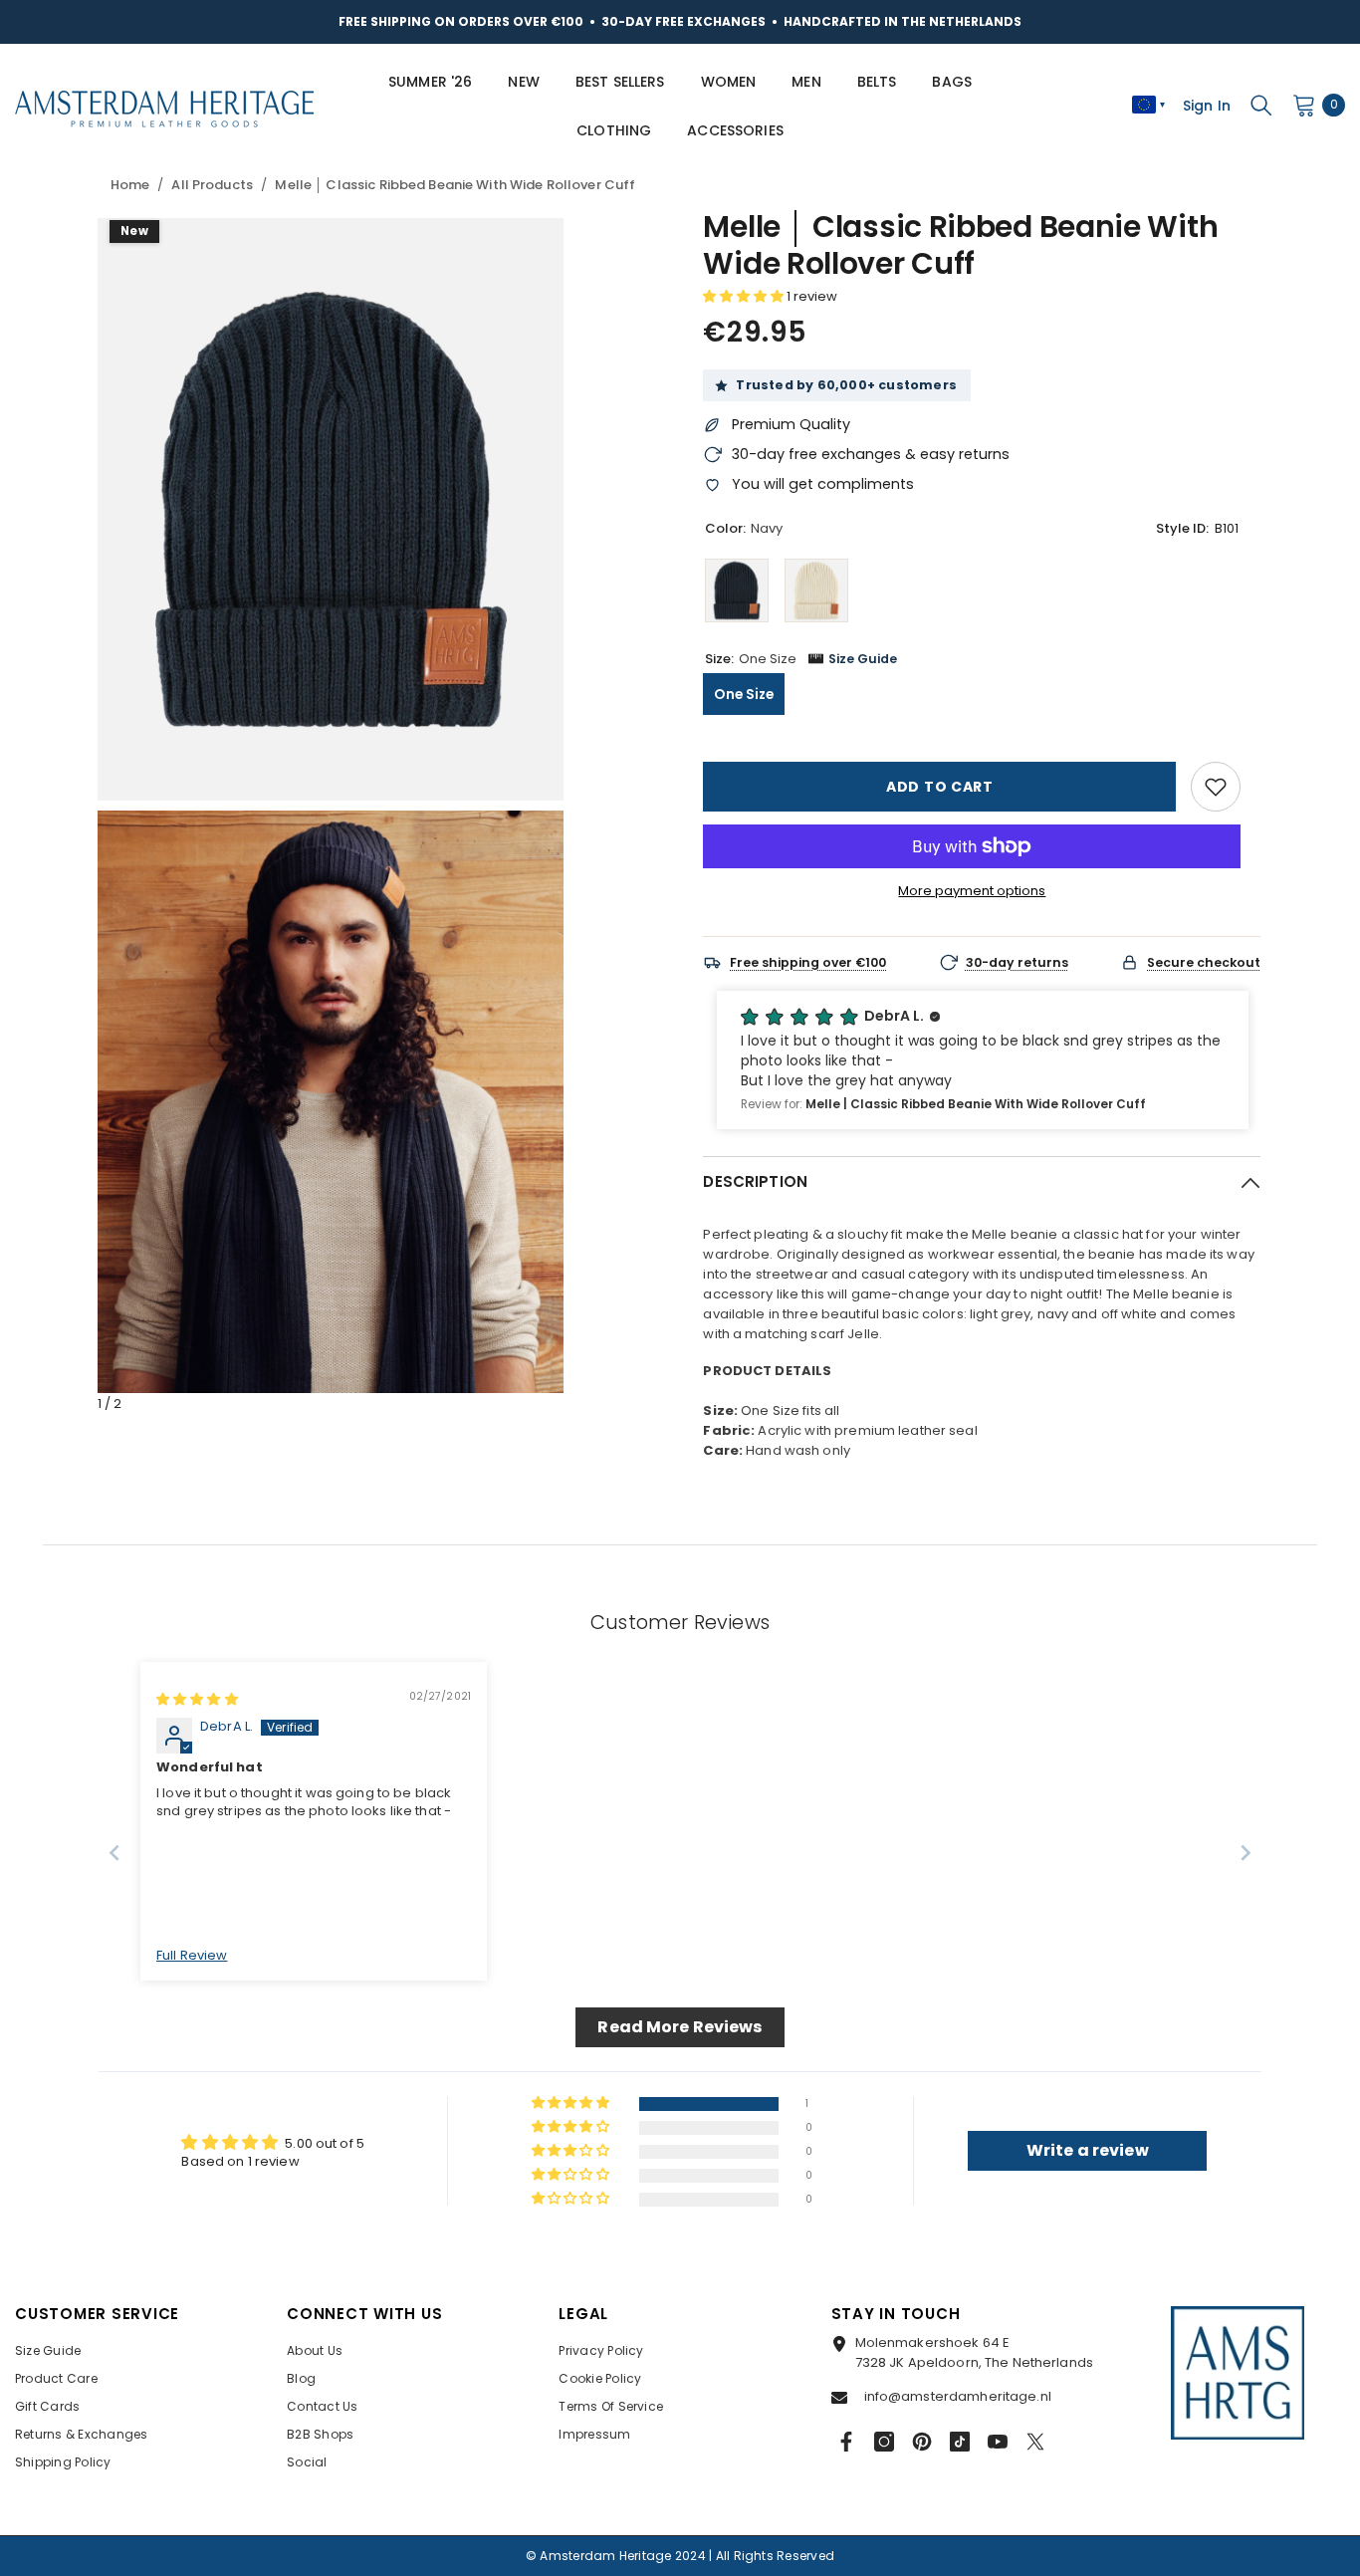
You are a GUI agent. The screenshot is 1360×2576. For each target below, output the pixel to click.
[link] (1216, 787)
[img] (197, 1699)
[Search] (1261, 105)
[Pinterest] (922, 2442)
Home (130, 185)
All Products (212, 185)
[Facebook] (846, 2442)
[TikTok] (960, 2442)
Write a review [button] (1088, 2150)
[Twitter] (1035, 2442)
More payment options (972, 891)
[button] (745, 296)
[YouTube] (998, 2442)
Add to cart (940, 787)
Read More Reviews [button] (680, 2027)
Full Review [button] (192, 1956)
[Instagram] (884, 2442)
